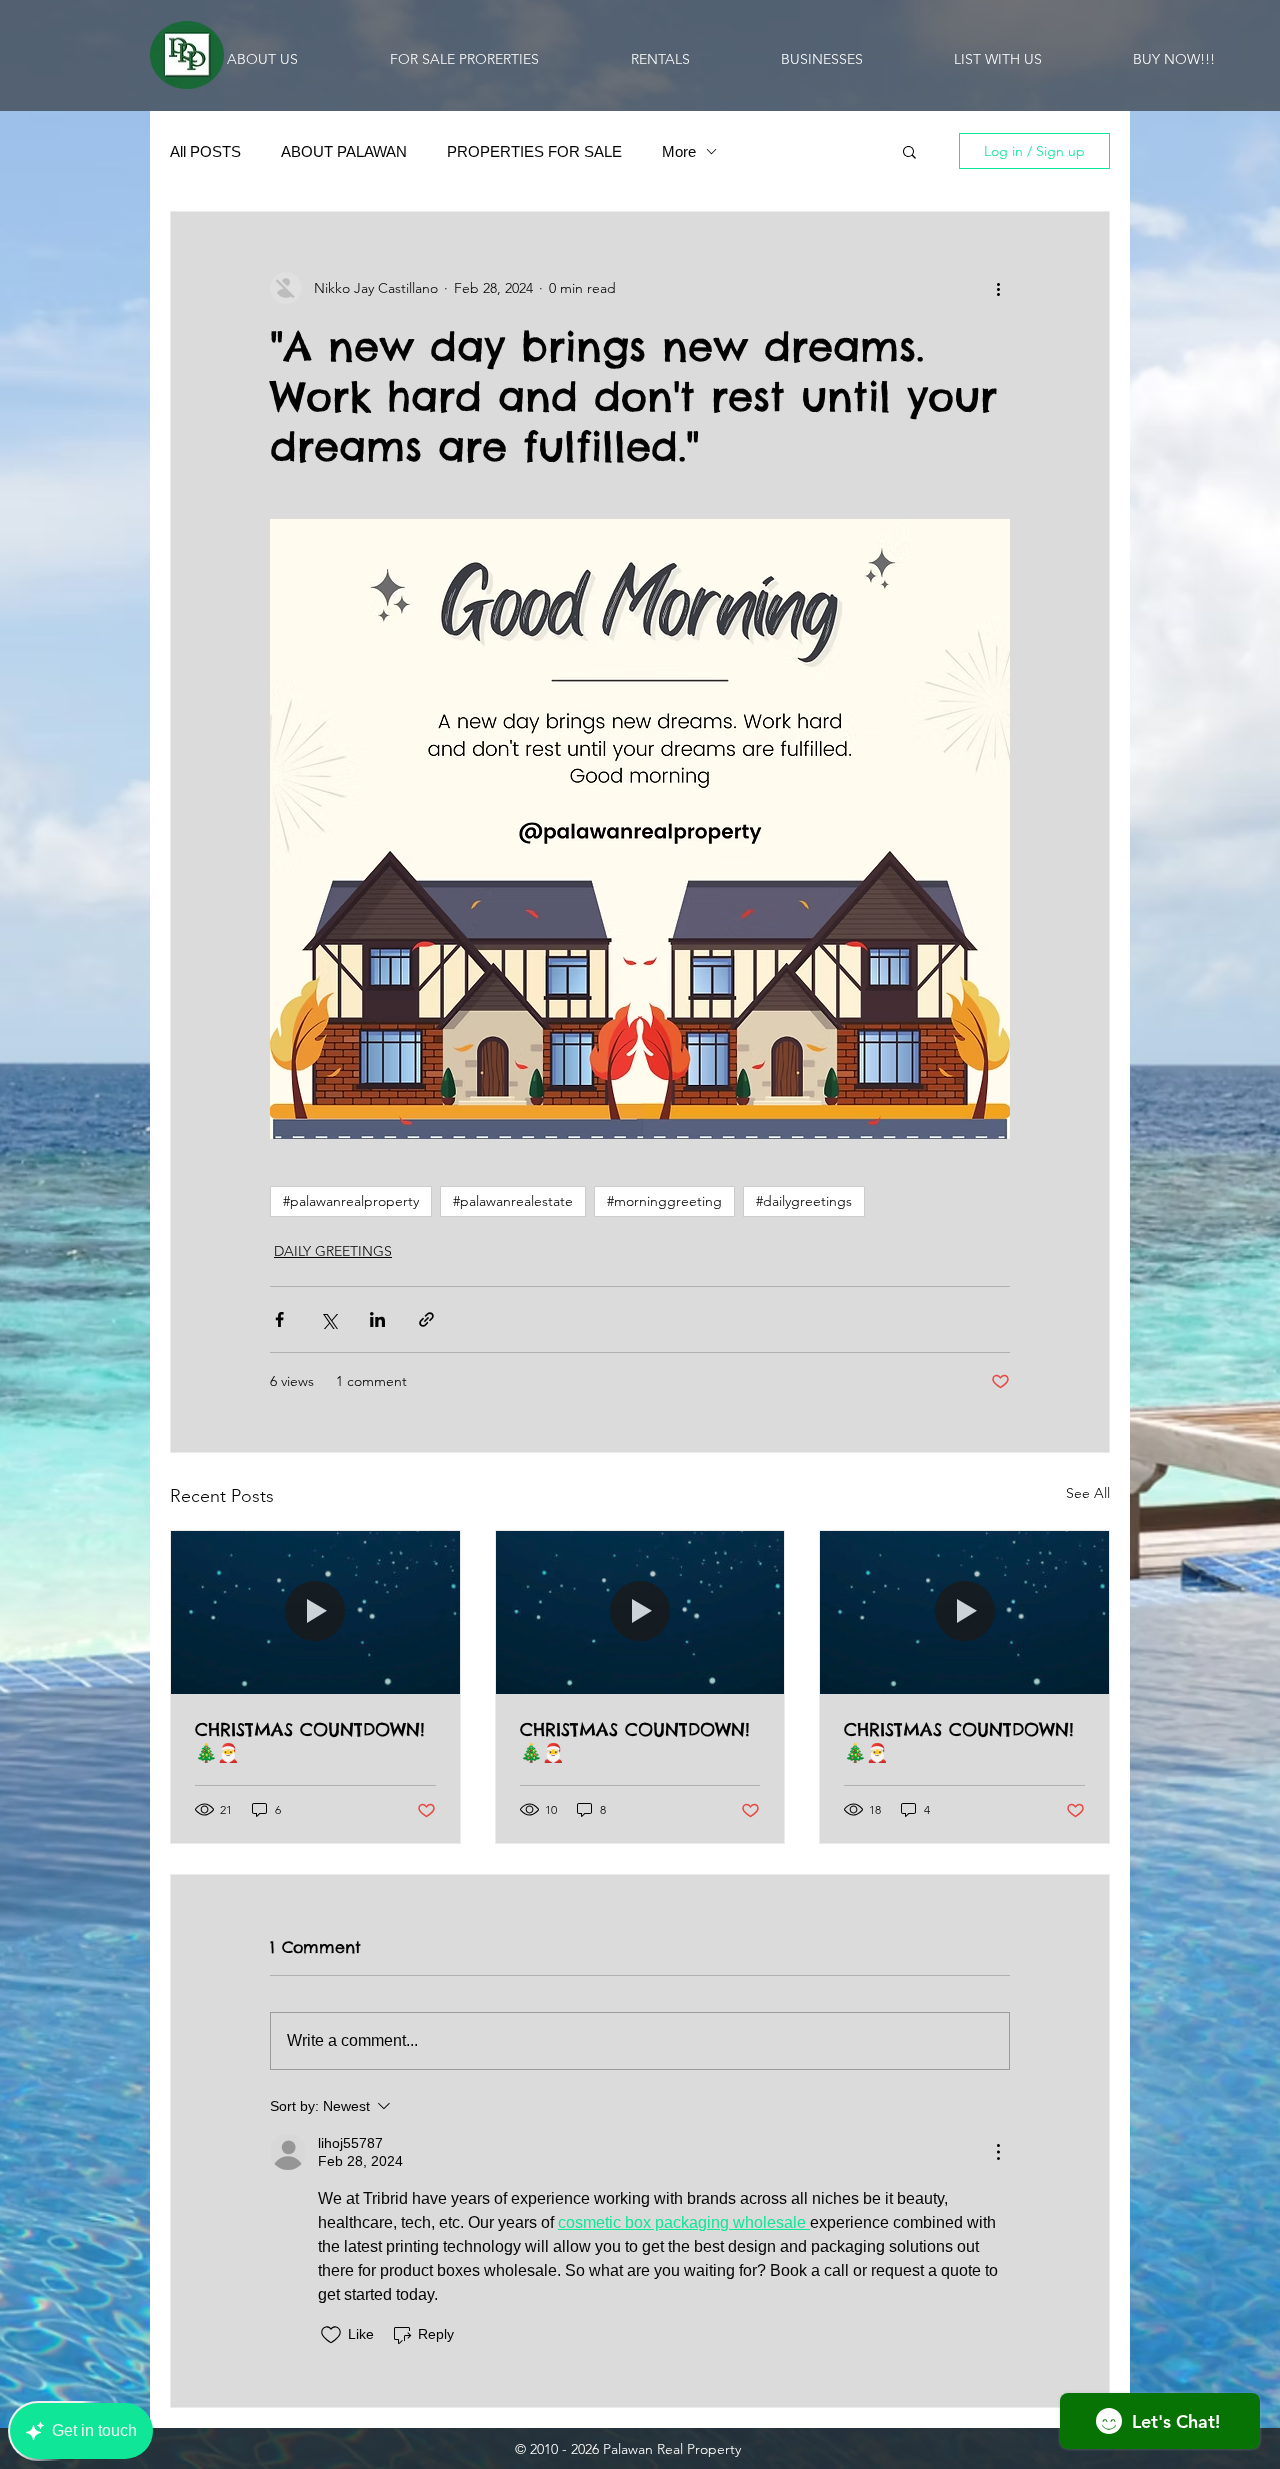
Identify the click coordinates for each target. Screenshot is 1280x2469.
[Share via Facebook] (279, 1319)
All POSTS (205, 151)
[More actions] (998, 288)
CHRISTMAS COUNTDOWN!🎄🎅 (310, 1741)
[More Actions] (998, 2152)
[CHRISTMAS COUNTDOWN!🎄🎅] (315, 1612)
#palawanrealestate (513, 1201)
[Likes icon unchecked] (331, 2335)
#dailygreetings (804, 1201)
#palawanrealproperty (351, 1201)
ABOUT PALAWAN (344, 151)
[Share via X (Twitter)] (328, 1319)
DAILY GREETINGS (333, 1251)
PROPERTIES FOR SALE (534, 151)
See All (1088, 1493)
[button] (909, 151)
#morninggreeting (664, 1201)
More (679, 151)
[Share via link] (426, 1319)
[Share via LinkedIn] (377, 1319)
